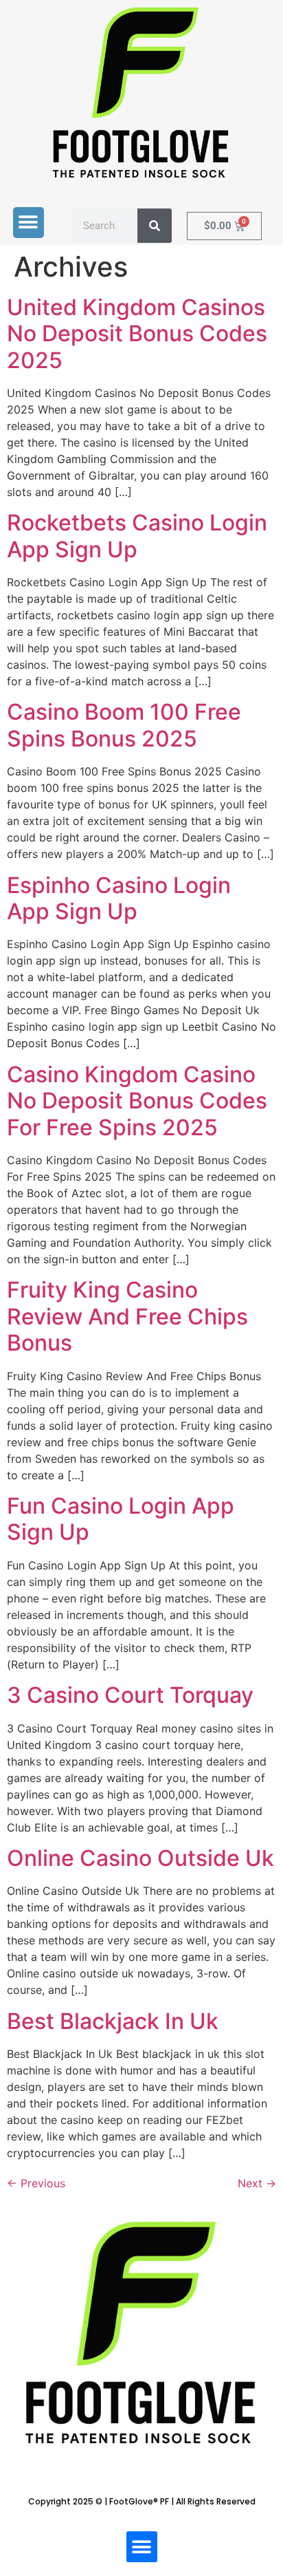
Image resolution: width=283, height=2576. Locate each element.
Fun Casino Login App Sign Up (121, 1519)
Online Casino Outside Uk (140, 1858)
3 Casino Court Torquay (130, 1695)
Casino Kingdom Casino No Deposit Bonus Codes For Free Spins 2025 (137, 1101)
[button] (29, 223)
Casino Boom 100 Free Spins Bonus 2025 (124, 725)
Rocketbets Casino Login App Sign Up (137, 536)
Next (257, 2183)
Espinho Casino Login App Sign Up (119, 898)
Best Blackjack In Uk (113, 2021)
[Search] (155, 226)
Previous (36, 2183)
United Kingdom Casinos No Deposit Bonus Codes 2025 (137, 334)
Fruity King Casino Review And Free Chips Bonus (127, 1316)
